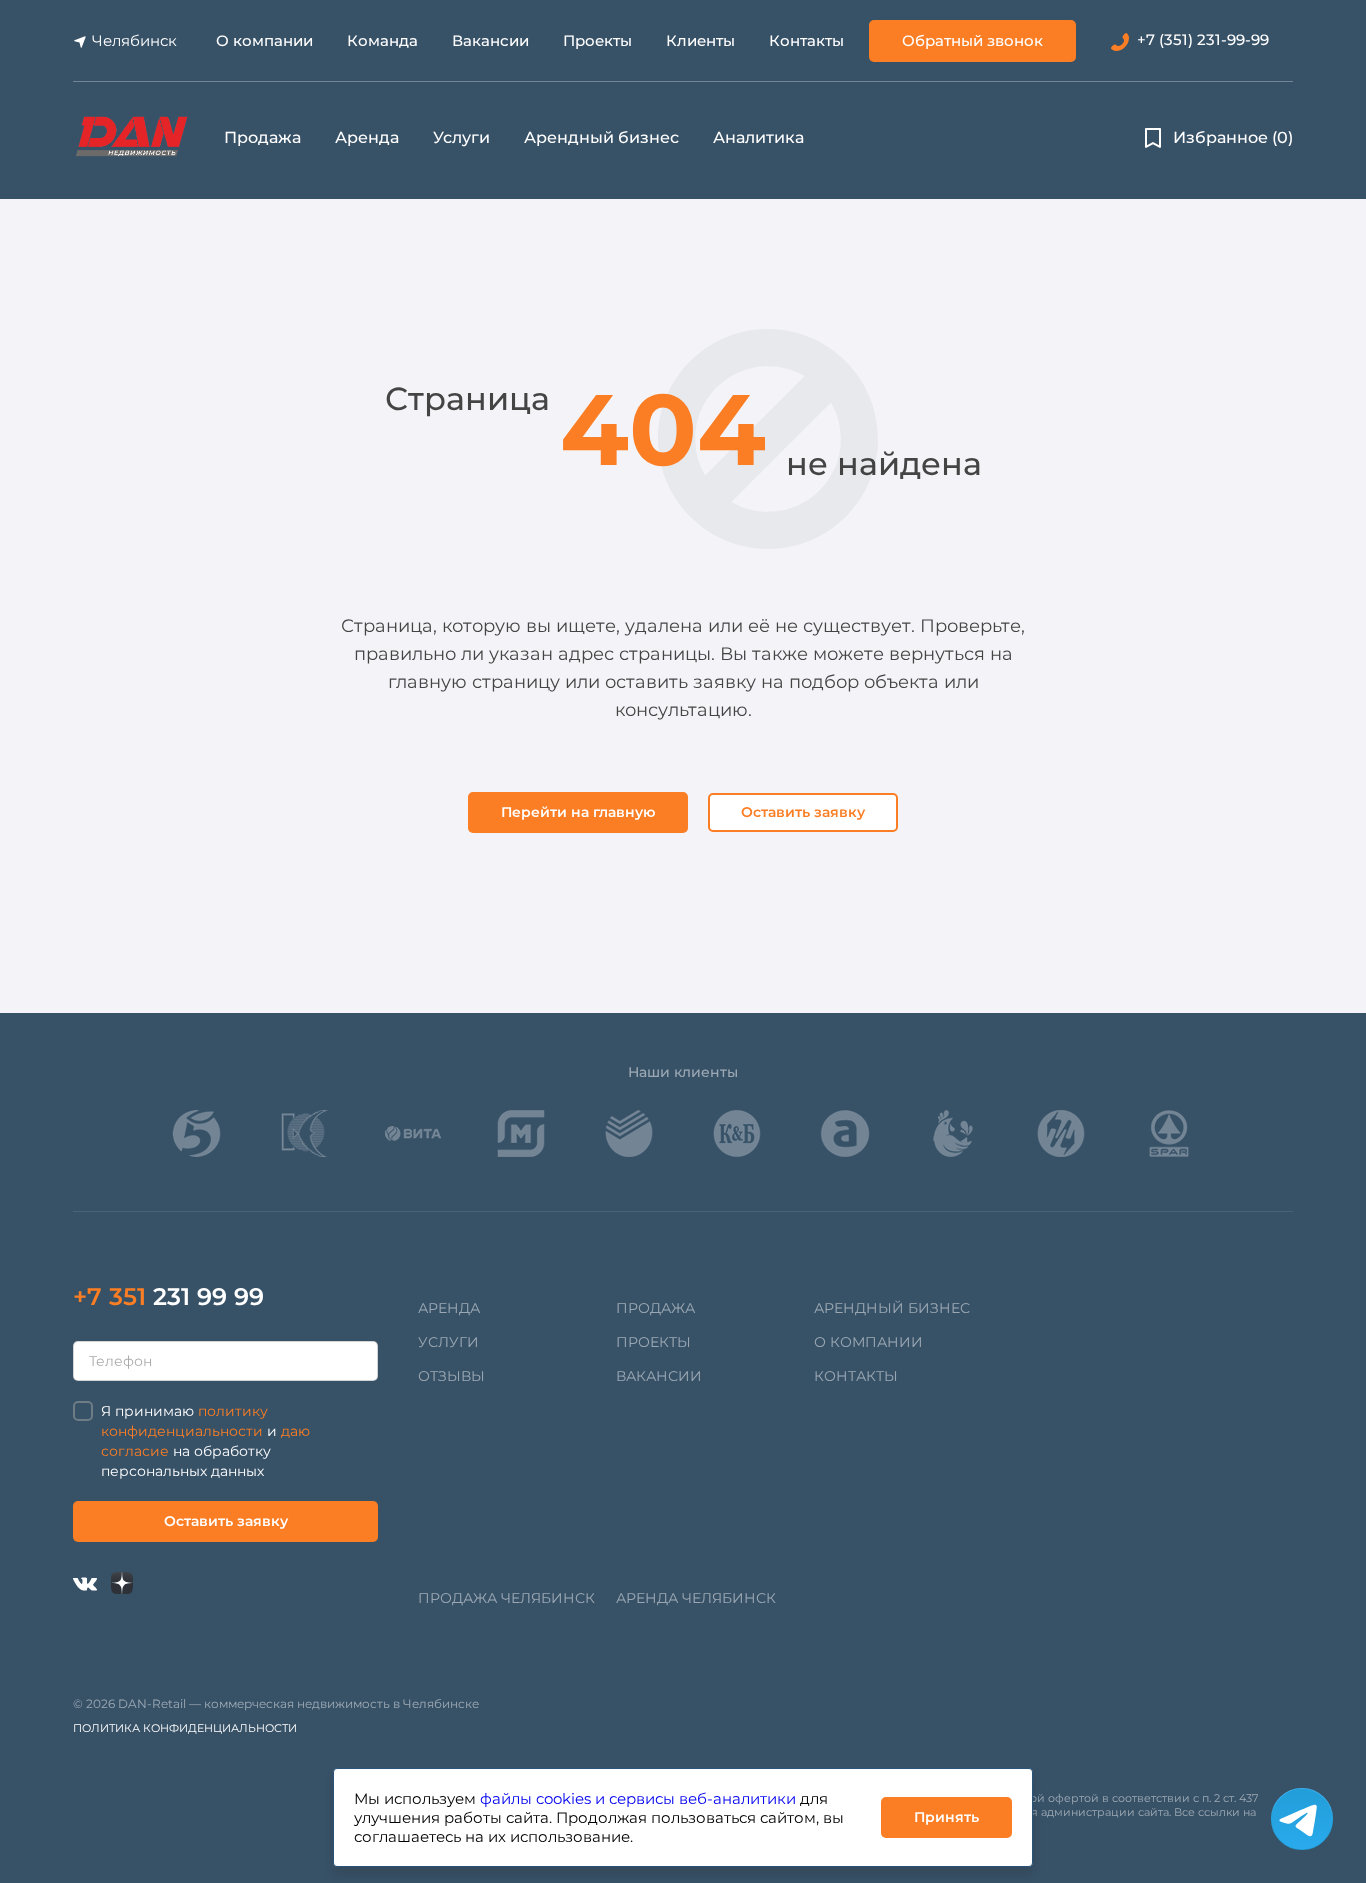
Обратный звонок (972, 40)
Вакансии (490, 40)
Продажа (262, 137)
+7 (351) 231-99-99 (1203, 39)
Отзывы (451, 1376)
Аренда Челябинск (696, 1598)
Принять (946, 1817)
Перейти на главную (578, 812)
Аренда (367, 137)
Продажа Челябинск (506, 1598)
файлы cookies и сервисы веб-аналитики (638, 1798)
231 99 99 (168, 1296)
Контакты (806, 40)
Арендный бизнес (601, 137)
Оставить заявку (803, 812)
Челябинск (134, 40)
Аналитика (758, 137)
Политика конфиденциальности (185, 1728)
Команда (382, 40)
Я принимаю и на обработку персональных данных (205, 1441)
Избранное (1233, 137)
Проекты (597, 40)
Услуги (461, 137)
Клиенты (700, 40)
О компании (264, 40)
